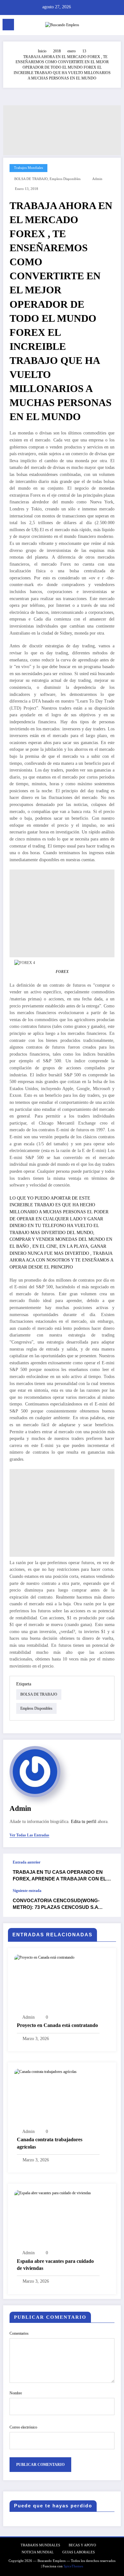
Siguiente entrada (27, 1891)
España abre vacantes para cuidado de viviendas (55, 2265)
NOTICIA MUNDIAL (38, 2552)
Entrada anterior (27, 1862)
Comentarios (19, 2333)
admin (97, 179)
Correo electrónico (23, 2427)
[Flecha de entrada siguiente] (109, 1903)
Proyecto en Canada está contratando (57, 2025)
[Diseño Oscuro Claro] (116, 26)
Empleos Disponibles (65, 179)
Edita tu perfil (84, 1822)
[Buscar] (105, 26)
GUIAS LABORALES (79, 2552)
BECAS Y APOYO (82, 2545)
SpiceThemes (73, 2566)
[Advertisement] (62, 130)
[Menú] (8, 25)
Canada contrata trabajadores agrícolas (50, 2143)
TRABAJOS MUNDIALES (40, 2545)
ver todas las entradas (29, 1835)
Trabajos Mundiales (28, 168)
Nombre (16, 2393)
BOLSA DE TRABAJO (31, 179)
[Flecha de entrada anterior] (109, 1871)
